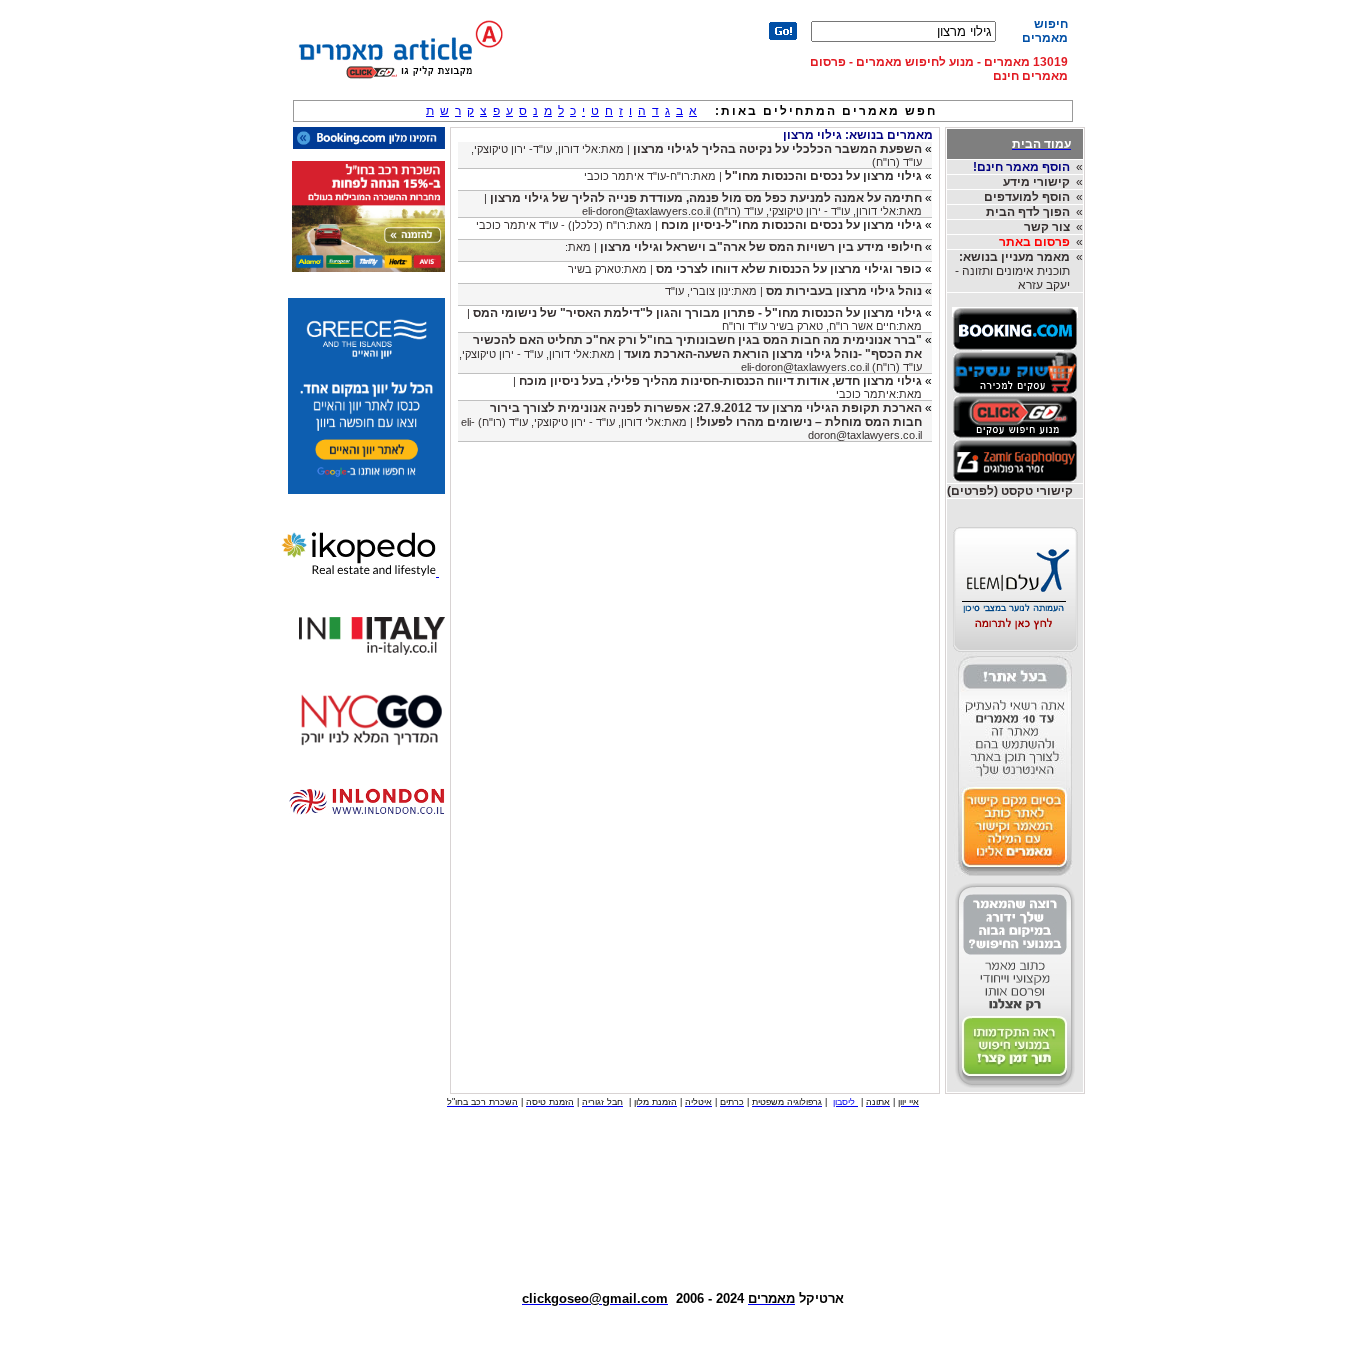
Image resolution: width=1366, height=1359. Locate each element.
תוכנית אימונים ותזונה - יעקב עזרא (1012, 271)
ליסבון (845, 1102)
